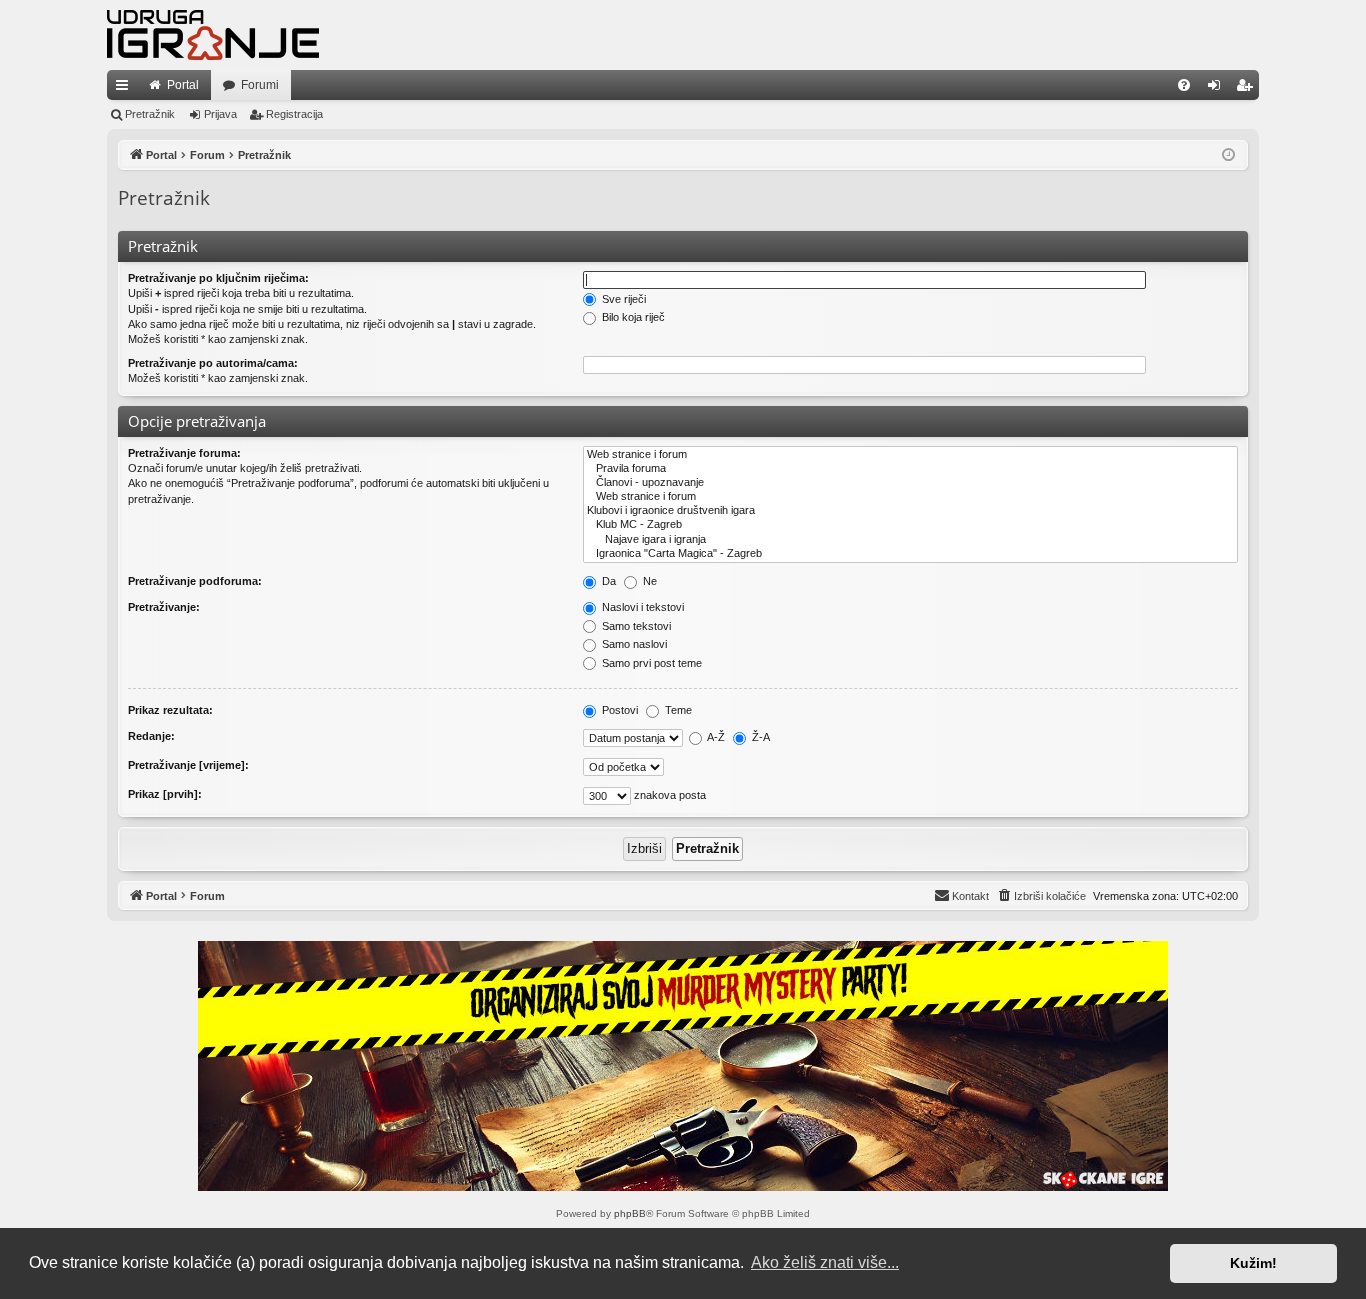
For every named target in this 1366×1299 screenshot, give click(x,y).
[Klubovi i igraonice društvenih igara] (910, 511)
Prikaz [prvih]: (165, 794)
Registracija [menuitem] (1248, 89)
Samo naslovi (633, 644)
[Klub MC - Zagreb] (910, 525)
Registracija (294, 114)
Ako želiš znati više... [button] (825, 1262)
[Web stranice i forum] (910, 455)
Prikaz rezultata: (170, 710)
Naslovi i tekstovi (641, 607)
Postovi (618, 710)
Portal (183, 85)
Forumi (260, 85)
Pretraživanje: (164, 607)
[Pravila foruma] (910, 469)
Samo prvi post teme (650, 663)
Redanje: (151, 736)
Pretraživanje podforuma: (195, 581)
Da (607, 581)
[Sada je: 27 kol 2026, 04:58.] (1228, 155)
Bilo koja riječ (632, 317)
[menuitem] (1184, 85)
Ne (648, 581)
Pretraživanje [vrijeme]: (188, 765)
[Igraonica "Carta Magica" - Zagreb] (910, 554)
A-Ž (715, 737)
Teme (677, 710)
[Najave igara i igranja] (910, 540)
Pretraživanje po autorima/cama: (213, 363)
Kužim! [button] (1253, 1263)
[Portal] (213, 35)
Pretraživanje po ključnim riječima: (218, 278)
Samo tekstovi (635, 626)
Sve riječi (622, 299)
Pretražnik (150, 114)
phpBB (630, 1213)
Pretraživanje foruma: (184, 453)
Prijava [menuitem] (1218, 89)
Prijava (220, 114)
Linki (126, 89)
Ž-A (759, 737)
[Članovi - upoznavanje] (910, 483)
